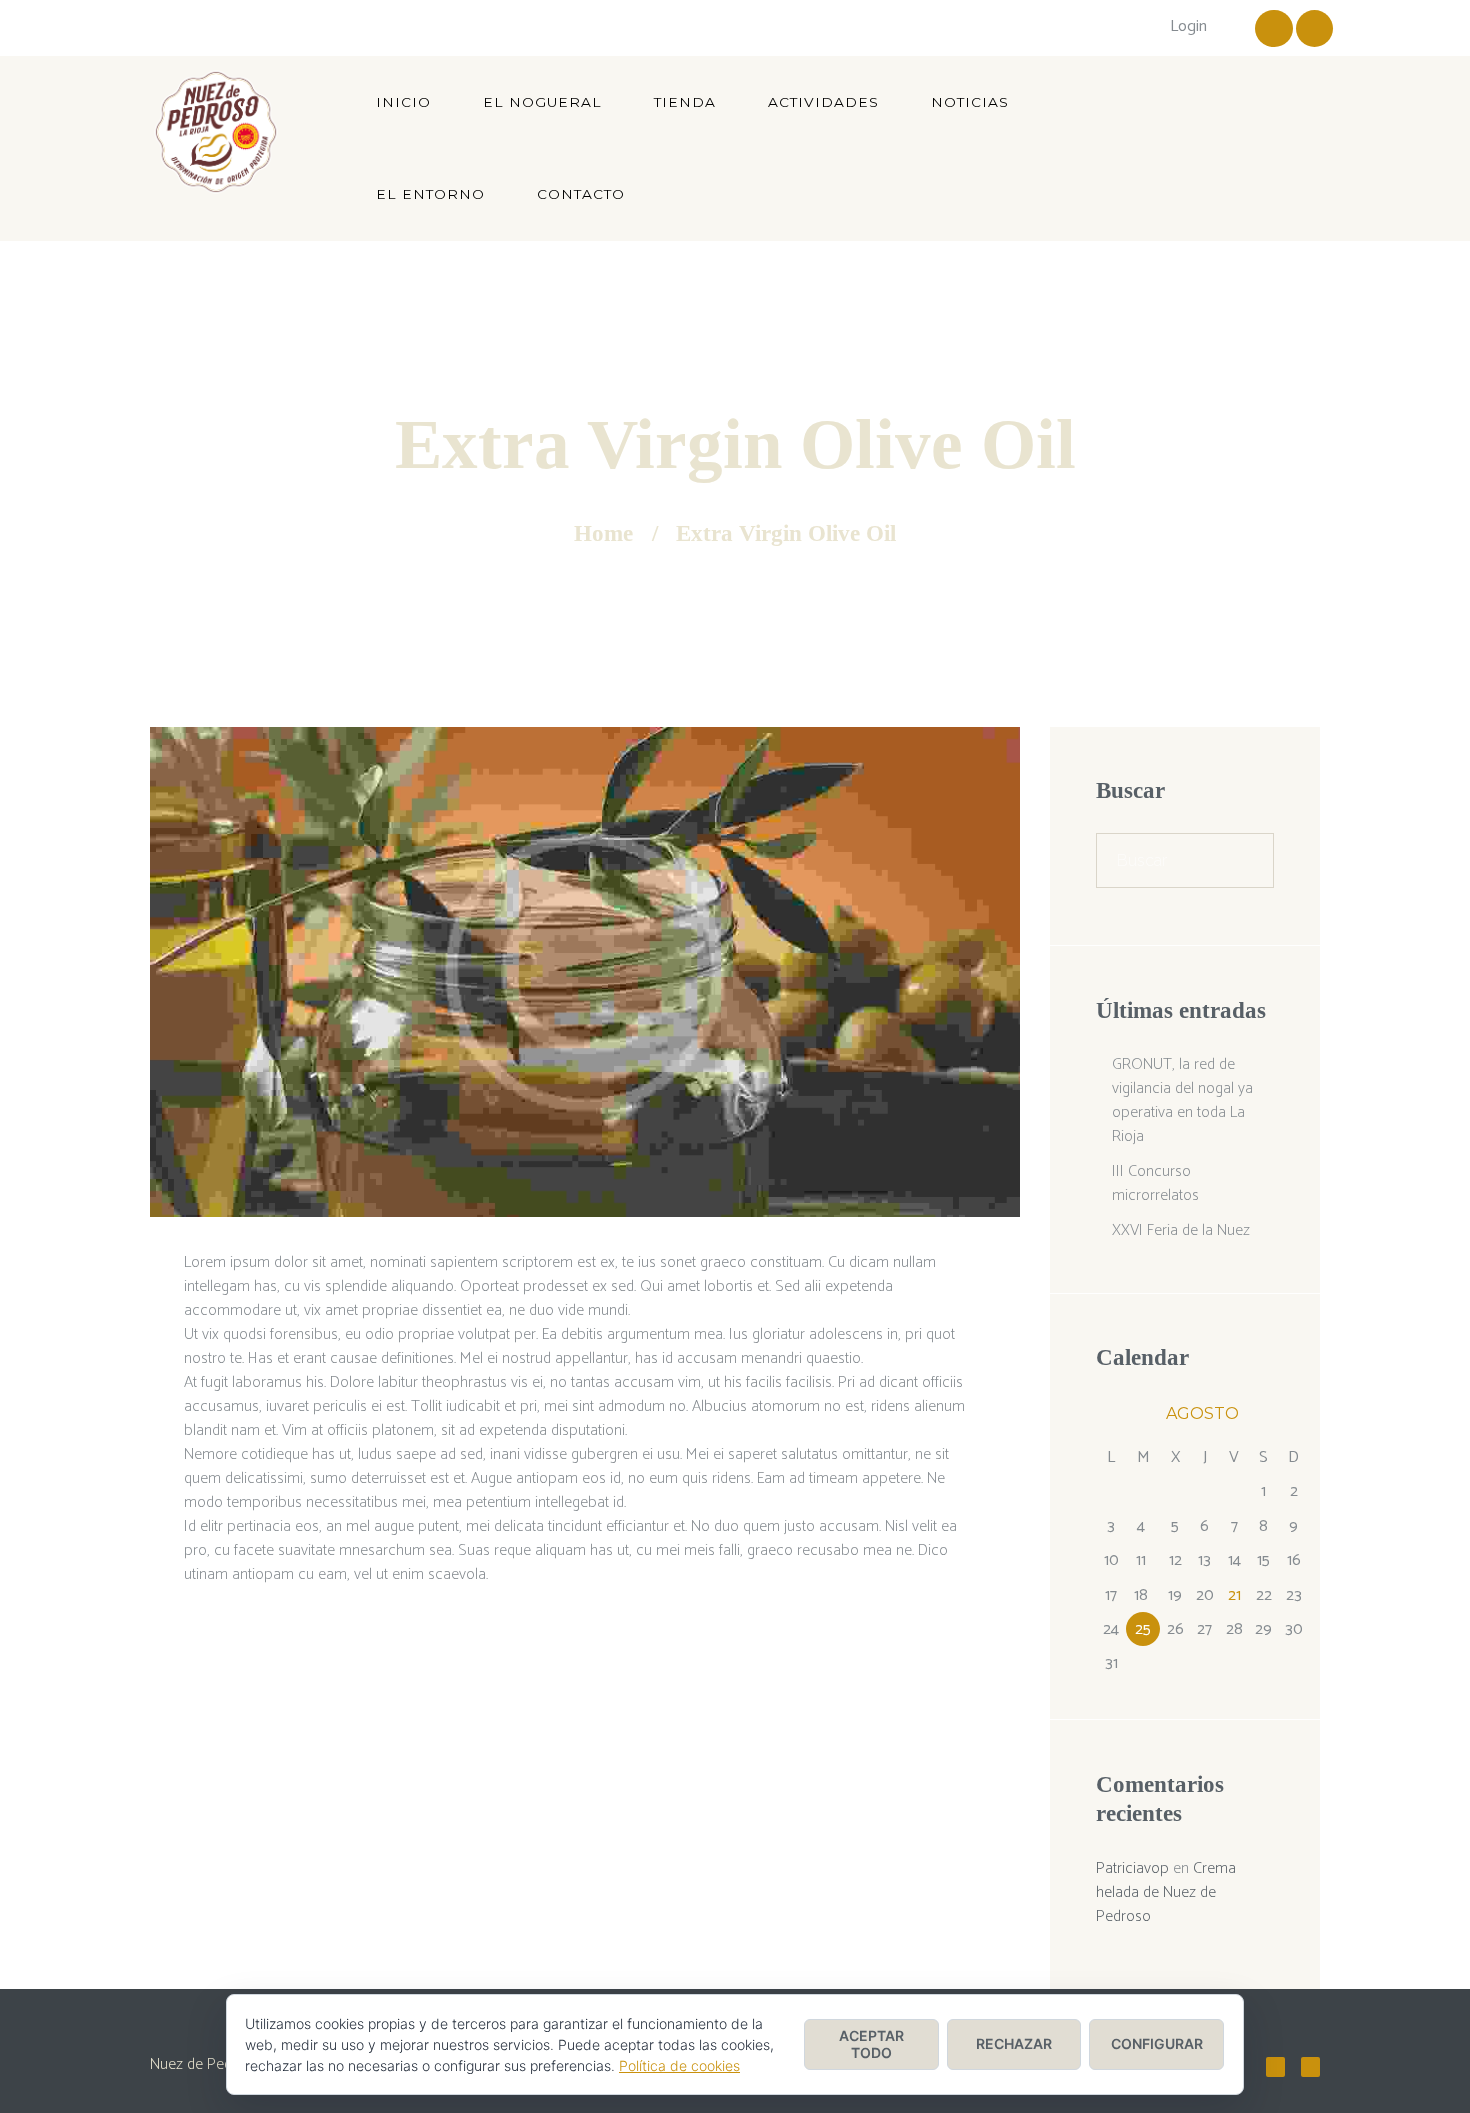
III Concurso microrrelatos (1155, 1183)
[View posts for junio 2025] (1111, 1415)
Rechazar (1014, 2043)
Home (603, 534)
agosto (1202, 1413)
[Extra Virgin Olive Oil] (585, 972)
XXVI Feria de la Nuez (1181, 1230)
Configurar (1157, 2043)
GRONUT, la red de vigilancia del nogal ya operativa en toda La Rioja (1182, 1100)
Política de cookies (679, 2065)
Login (1188, 26)
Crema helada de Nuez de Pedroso (1166, 1892)
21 (1234, 1595)
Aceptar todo (871, 2044)
